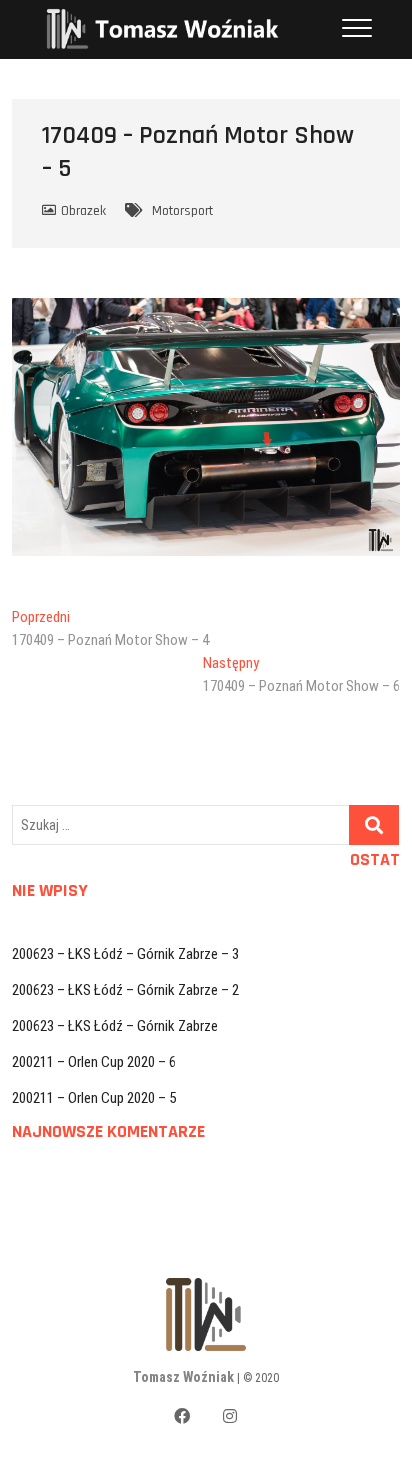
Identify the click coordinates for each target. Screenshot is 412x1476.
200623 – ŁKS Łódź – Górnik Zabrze (115, 1026)
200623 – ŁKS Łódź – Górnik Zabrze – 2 (125, 990)
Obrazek (83, 211)
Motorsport (182, 211)
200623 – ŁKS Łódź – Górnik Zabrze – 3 (125, 954)
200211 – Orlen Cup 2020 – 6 (94, 1062)
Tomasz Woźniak (183, 1377)
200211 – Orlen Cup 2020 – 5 (94, 1098)
